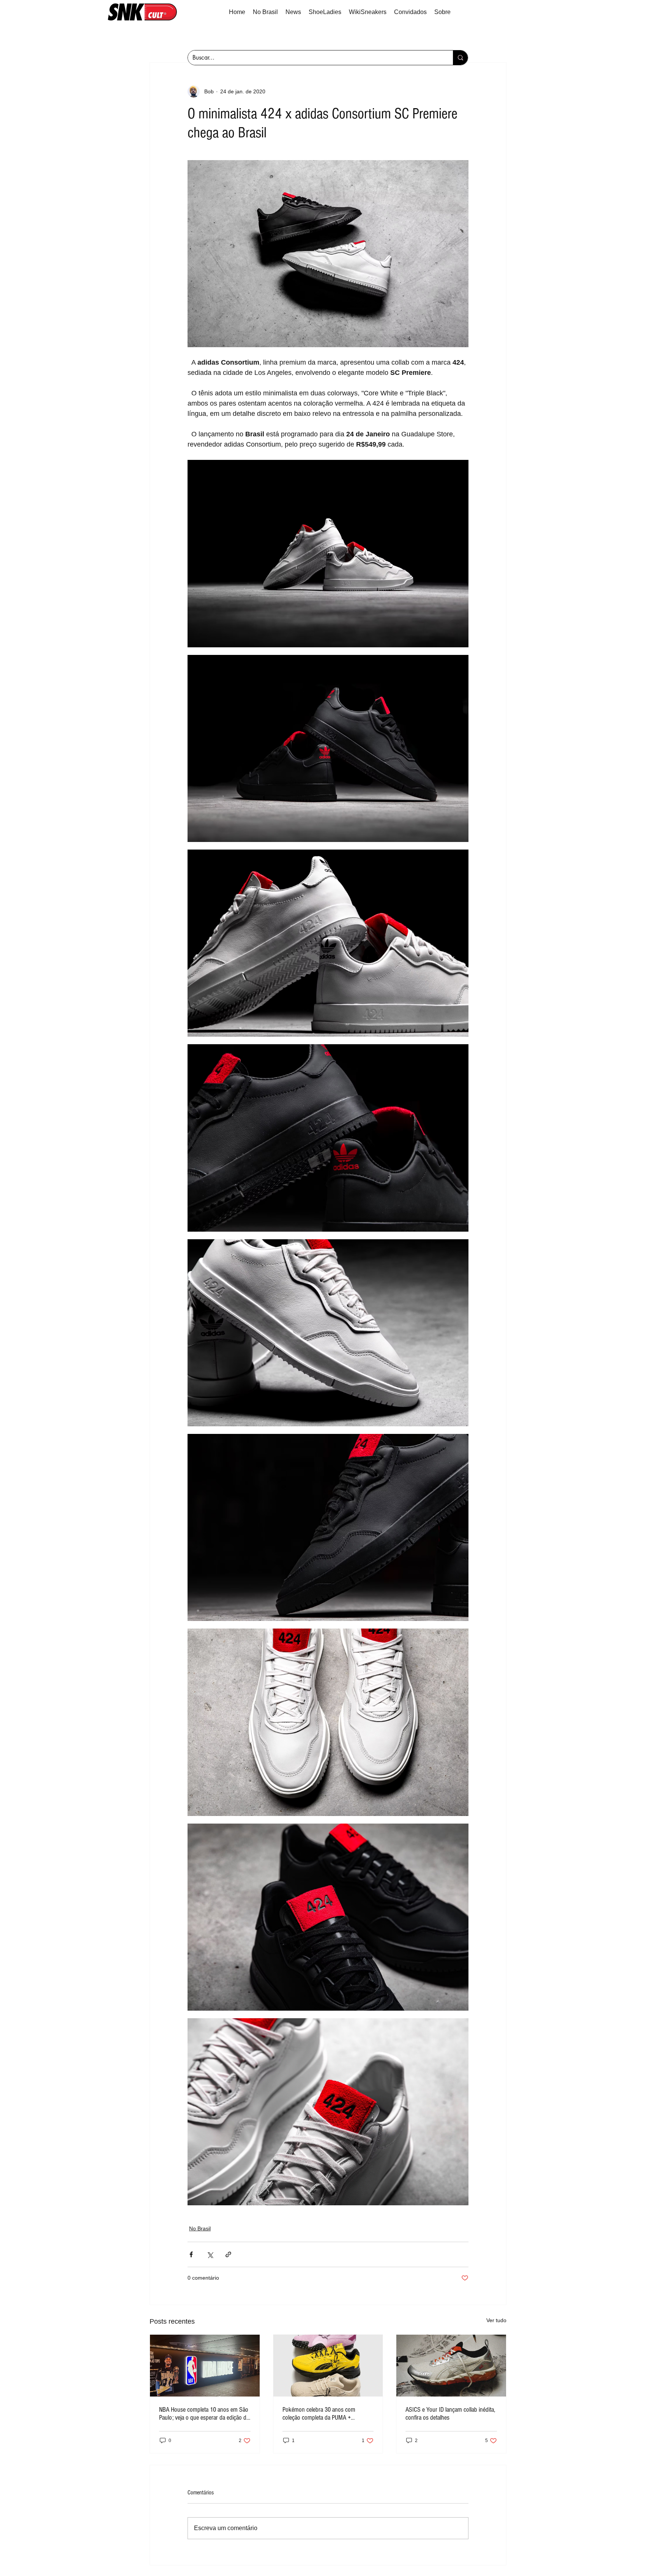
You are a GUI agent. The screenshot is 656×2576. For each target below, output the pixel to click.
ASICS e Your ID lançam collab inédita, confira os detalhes (450, 2414)
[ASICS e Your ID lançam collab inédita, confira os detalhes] (451, 2365)
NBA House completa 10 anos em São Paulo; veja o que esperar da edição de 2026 (204, 2414)
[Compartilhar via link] (228, 2254)
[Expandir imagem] (328, 254)
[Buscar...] (460, 58)
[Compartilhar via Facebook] (191, 2254)
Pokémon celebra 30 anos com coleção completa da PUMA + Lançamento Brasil (319, 2414)
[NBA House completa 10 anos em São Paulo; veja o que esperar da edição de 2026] (205, 2365)
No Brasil (200, 2228)
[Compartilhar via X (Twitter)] (210, 2254)
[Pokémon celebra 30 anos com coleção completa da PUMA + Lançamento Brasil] (328, 2365)
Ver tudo (496, 2320)
